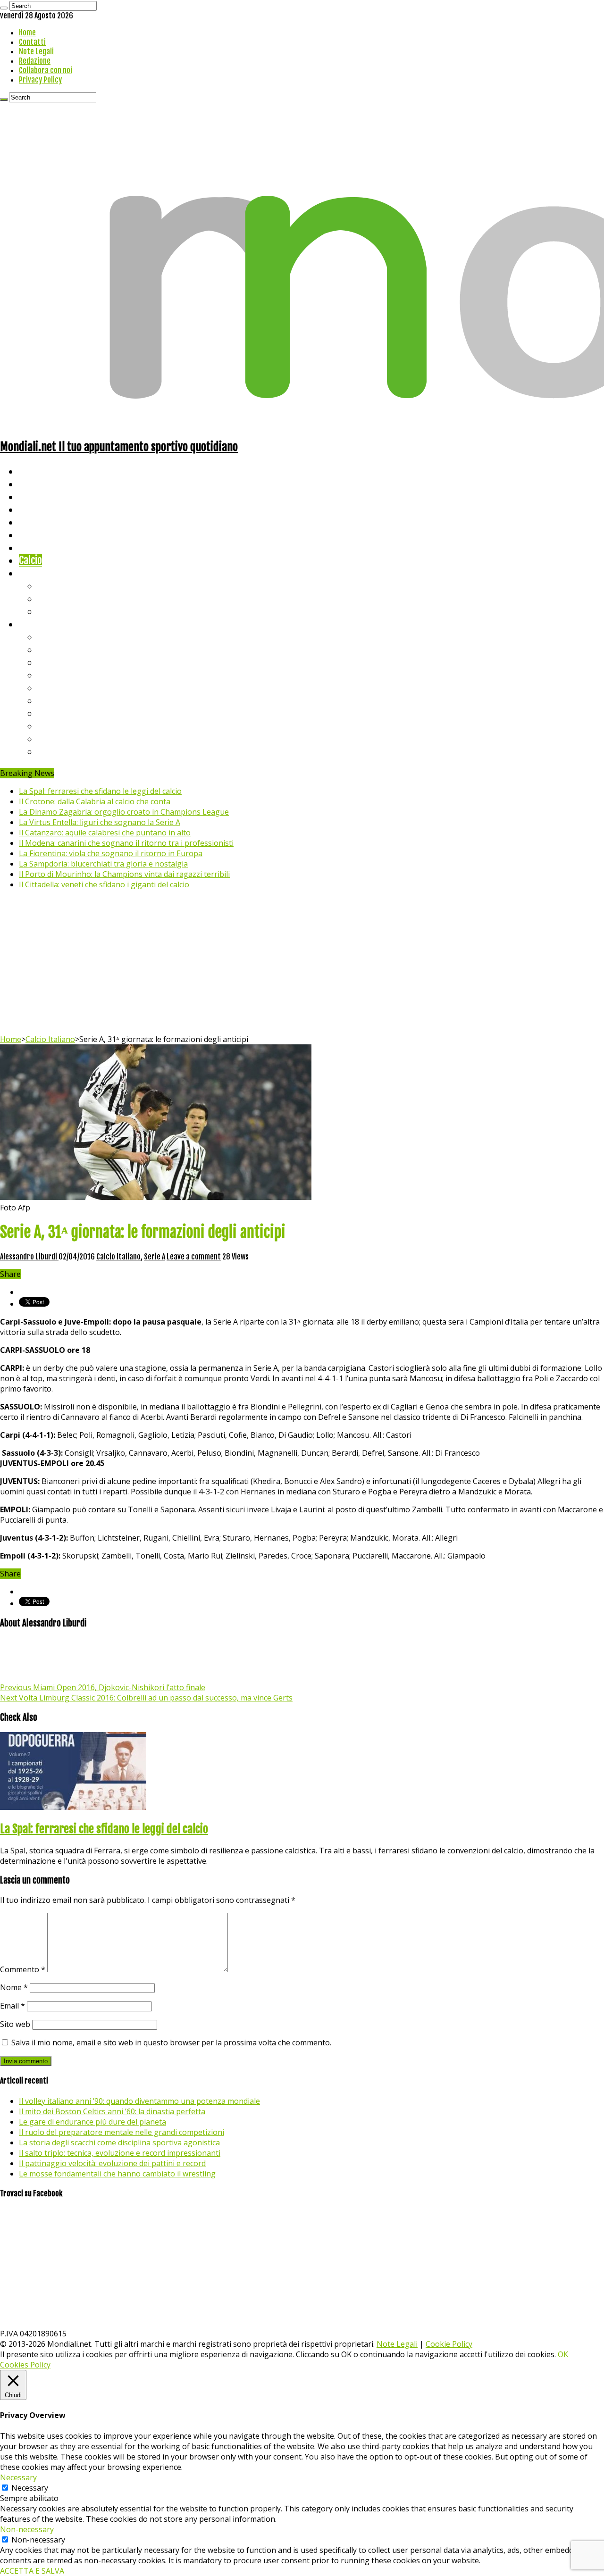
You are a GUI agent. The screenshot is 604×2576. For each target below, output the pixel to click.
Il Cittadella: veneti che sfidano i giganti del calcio (104, 884)
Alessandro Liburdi (29, 1257)
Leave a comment (194, 1257)
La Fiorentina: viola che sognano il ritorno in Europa (111, 853)
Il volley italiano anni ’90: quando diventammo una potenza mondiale (139, 2101)
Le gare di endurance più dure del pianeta (92, 2122)
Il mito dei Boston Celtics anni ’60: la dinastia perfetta (112, 2111)
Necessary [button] (18, 2477)
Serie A (52, 637)
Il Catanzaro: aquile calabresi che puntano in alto (105, 833)
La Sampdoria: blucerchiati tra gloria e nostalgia (103, 864)
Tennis (51, 598)
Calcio (30, 560)
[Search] (4, 8)
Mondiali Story (48, 535)
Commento (23, 1969)
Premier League (69, 662)
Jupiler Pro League (75, 751)
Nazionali (37, 509)
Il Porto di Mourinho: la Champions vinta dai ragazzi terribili (124, 874)
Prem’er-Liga (64, 738)
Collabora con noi (46, 70)
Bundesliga (59, 688)
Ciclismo (35, 484)
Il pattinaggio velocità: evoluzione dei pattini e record (112, 2163)
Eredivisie (57, 713)
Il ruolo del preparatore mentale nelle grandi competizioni (122, 2132)
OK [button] (563, 2354)
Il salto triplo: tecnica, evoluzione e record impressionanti (120, 2153)
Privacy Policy (40, 80)
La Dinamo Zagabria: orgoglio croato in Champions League (124, 812)
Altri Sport (40, 496)
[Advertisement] (302, 963)
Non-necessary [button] (27, 2529)
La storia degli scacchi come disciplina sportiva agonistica (119, 2142)
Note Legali (36, 51)
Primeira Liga (65, 726)
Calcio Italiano (50, 1039)
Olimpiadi (37, 547)
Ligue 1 (52, 700)
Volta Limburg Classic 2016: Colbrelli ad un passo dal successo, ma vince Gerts (146, 1698)
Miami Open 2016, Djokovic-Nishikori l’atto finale (103, 1687)
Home (27, 33)
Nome (14, 1987)
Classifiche (40, 624)
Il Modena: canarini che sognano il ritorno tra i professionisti (126, 843)
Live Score (39, 573)
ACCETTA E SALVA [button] (32, 2571)
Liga (46, 675)
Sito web (15, 2024)
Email (13, 2006)
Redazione (35, 61)
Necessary (30, 2488)
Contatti (32, 42)
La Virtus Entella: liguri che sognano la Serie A (100, 822)
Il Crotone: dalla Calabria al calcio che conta (95, 801)
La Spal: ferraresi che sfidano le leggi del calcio (100, 791)
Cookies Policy (25, 2365)
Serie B (52, 649)
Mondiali (36, 522)
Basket (52, 611)
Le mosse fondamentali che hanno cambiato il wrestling (117, 2174)
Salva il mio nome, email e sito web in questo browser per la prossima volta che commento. (171, 2042)
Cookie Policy (449, 2344)
